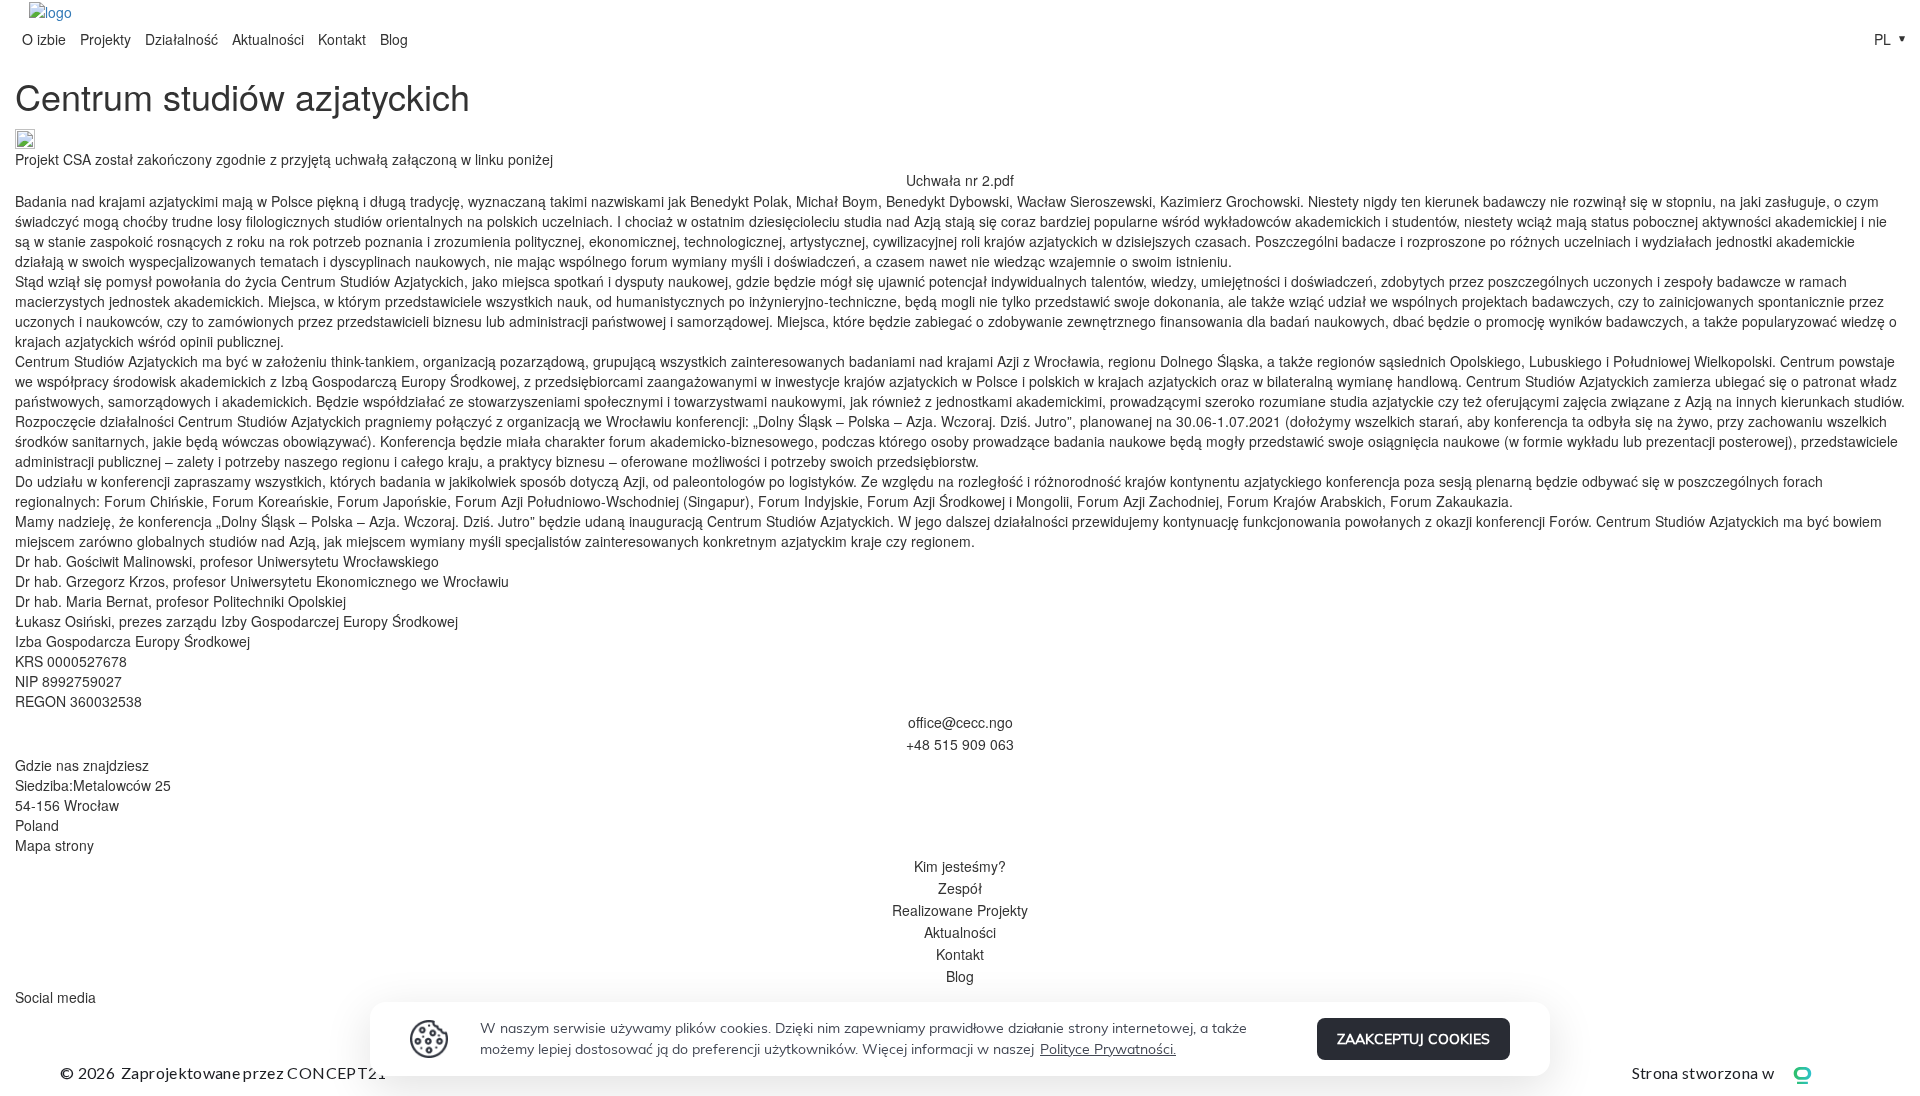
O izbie (44, 39)
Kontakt (342, 39)
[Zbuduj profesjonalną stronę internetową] (1817, 1073)
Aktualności (268, 39)
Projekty (105, 39)
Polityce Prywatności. (1108, 1049)
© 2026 (223, 1072)
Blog (394, 39)
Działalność (181, 39)
